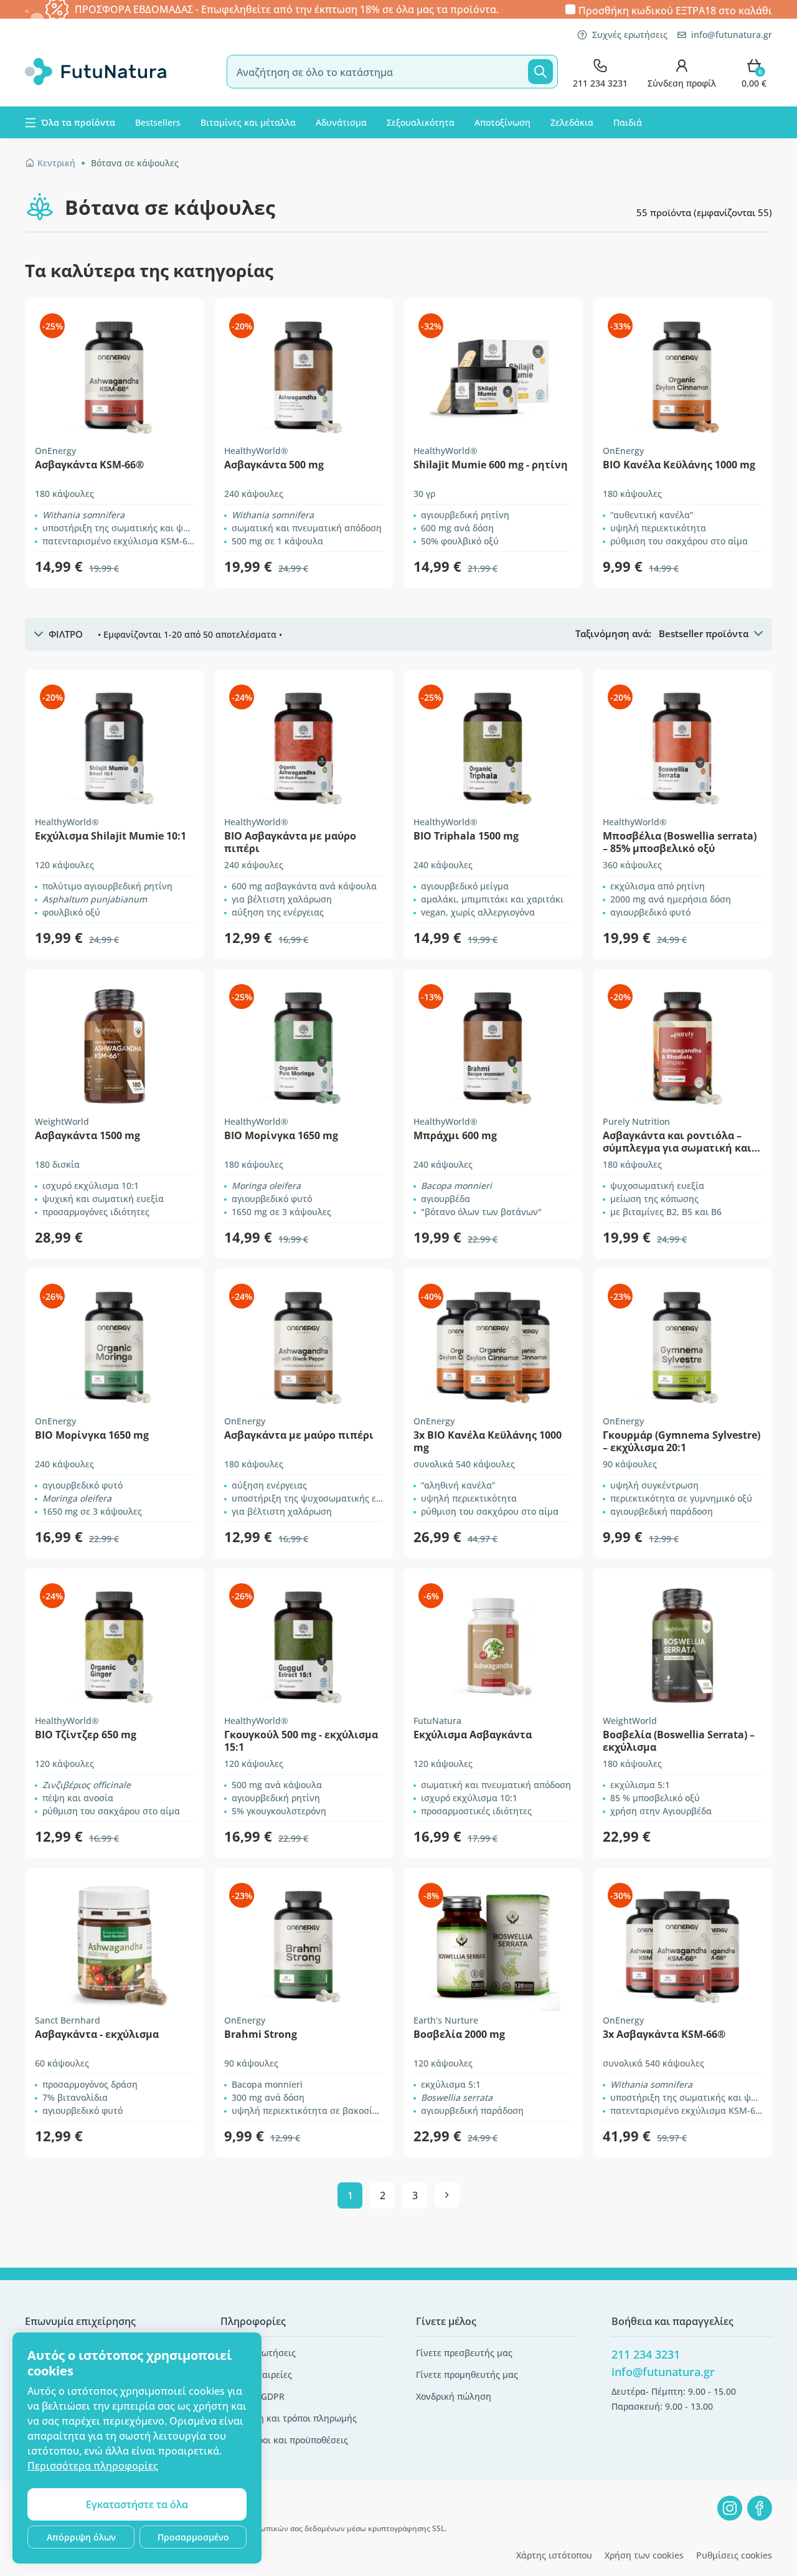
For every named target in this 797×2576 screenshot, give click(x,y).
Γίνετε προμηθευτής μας (467, 2375)
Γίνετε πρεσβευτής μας (464, 2353)
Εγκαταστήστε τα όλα (137, 2504)
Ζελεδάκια (572, 122)
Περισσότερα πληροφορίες (93, 2466)
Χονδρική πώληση (454, 2396)
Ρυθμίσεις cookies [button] (734, 2555)
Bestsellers (158, 122)
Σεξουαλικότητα (421, 122)
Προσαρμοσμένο (193, 2537)
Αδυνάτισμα (341, 122)
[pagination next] (447, 2195)
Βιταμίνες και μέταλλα (248, 122)
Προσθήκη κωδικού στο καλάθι (675, 10)
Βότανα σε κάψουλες (135, 163)
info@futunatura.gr (732, 35)
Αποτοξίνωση (502, 122)
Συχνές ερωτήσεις (630, 35)
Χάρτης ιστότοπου (554, 2555)
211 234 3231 (646, 2354)
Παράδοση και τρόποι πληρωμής (289, 2418)
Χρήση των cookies (644, 2555)
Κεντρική (56, 163)
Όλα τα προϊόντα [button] (78, 122)
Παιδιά (628, 122)
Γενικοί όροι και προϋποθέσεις (284, 2440)
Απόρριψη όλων (81, 2537)
